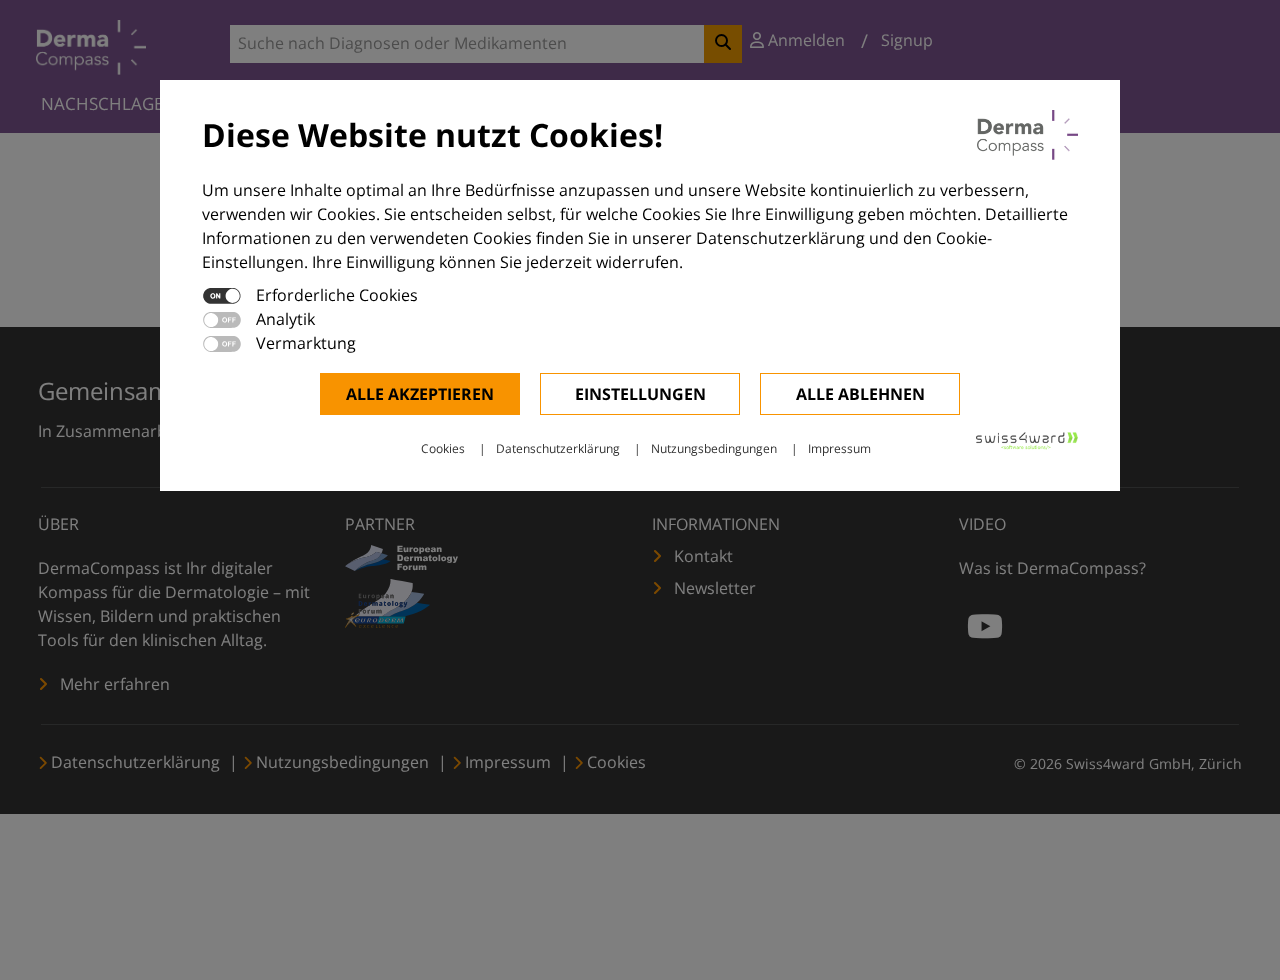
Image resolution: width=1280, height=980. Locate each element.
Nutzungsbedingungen (714, 448)
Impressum (839, 448)
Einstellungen (640, 394)
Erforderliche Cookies (337, 295)
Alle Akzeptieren (420, 394)
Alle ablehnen (860, 394)
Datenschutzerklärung (558, 448)
